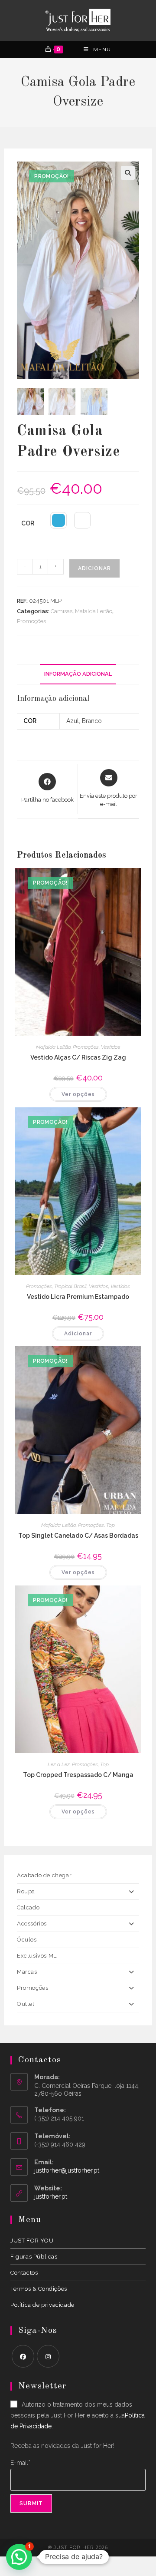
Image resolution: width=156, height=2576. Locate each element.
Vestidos (111, 1047)
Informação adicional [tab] (78, 674)
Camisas (62, 611)
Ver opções (78, 1094)
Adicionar (94, 568)
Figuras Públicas (34, 2257)
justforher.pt (51, 2196)
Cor (28, 523)
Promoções (31, 621)
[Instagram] (48, 2356)
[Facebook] (23, 2356)
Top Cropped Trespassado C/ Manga (78, 1775)
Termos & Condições (39, 2289)
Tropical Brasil (70, 1286)
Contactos (24, 2273)
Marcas (27, 1972)
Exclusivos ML (37, 1956)
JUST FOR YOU (32, 2241)
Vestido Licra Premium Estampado (78, 1297)
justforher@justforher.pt (67, 2170)
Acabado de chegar (44, 1875)
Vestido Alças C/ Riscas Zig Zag (78, 1057)
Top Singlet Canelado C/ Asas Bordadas (78, 1536)
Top (110, 1525)
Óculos (27, 1940)
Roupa (26, 1891)
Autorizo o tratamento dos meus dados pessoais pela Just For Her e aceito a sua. (78, 2415)
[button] (128, 173)
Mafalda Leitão (94, 611)
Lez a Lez (59, 1764)
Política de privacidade (42, 2305)
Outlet (26, 2004)
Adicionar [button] (78, 1334)
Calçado (28, 1907)
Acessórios (32, 1924)
